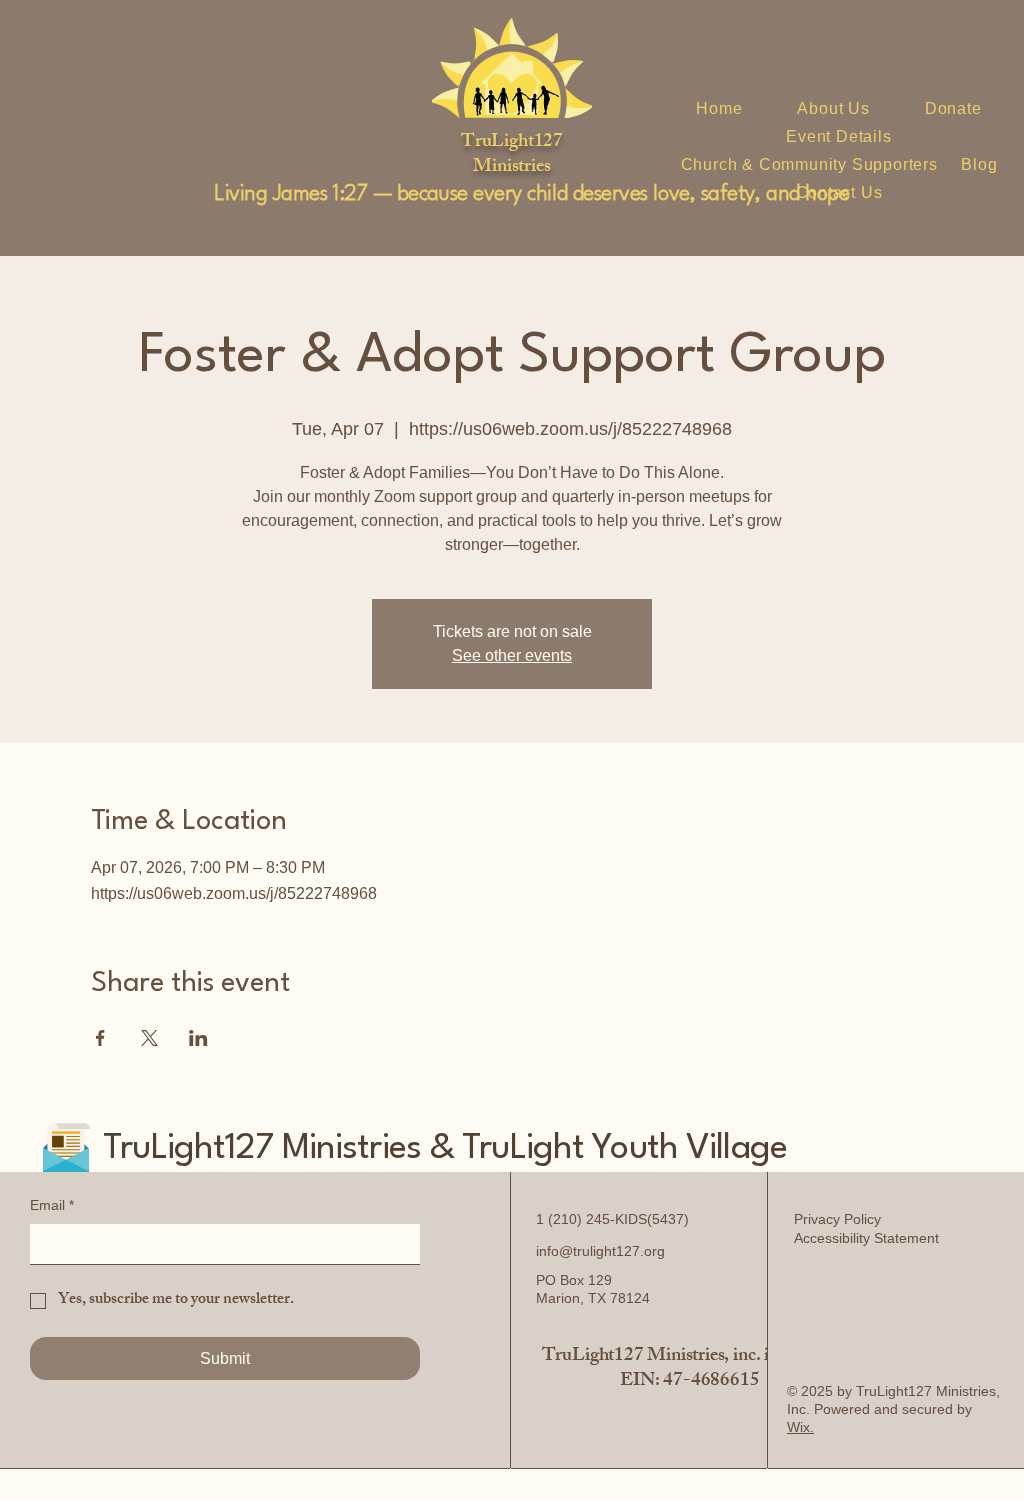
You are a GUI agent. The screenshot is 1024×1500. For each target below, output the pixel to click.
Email (52, 1205)
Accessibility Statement (866, 1238)
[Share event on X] (149, 1038)
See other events (512, 655)
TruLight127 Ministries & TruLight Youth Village (445, 1148)
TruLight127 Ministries (512, 155)
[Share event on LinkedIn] (198, 1038)
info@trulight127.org (600, 1251)
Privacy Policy (837, 1219)
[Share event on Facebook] (100, 1038)
